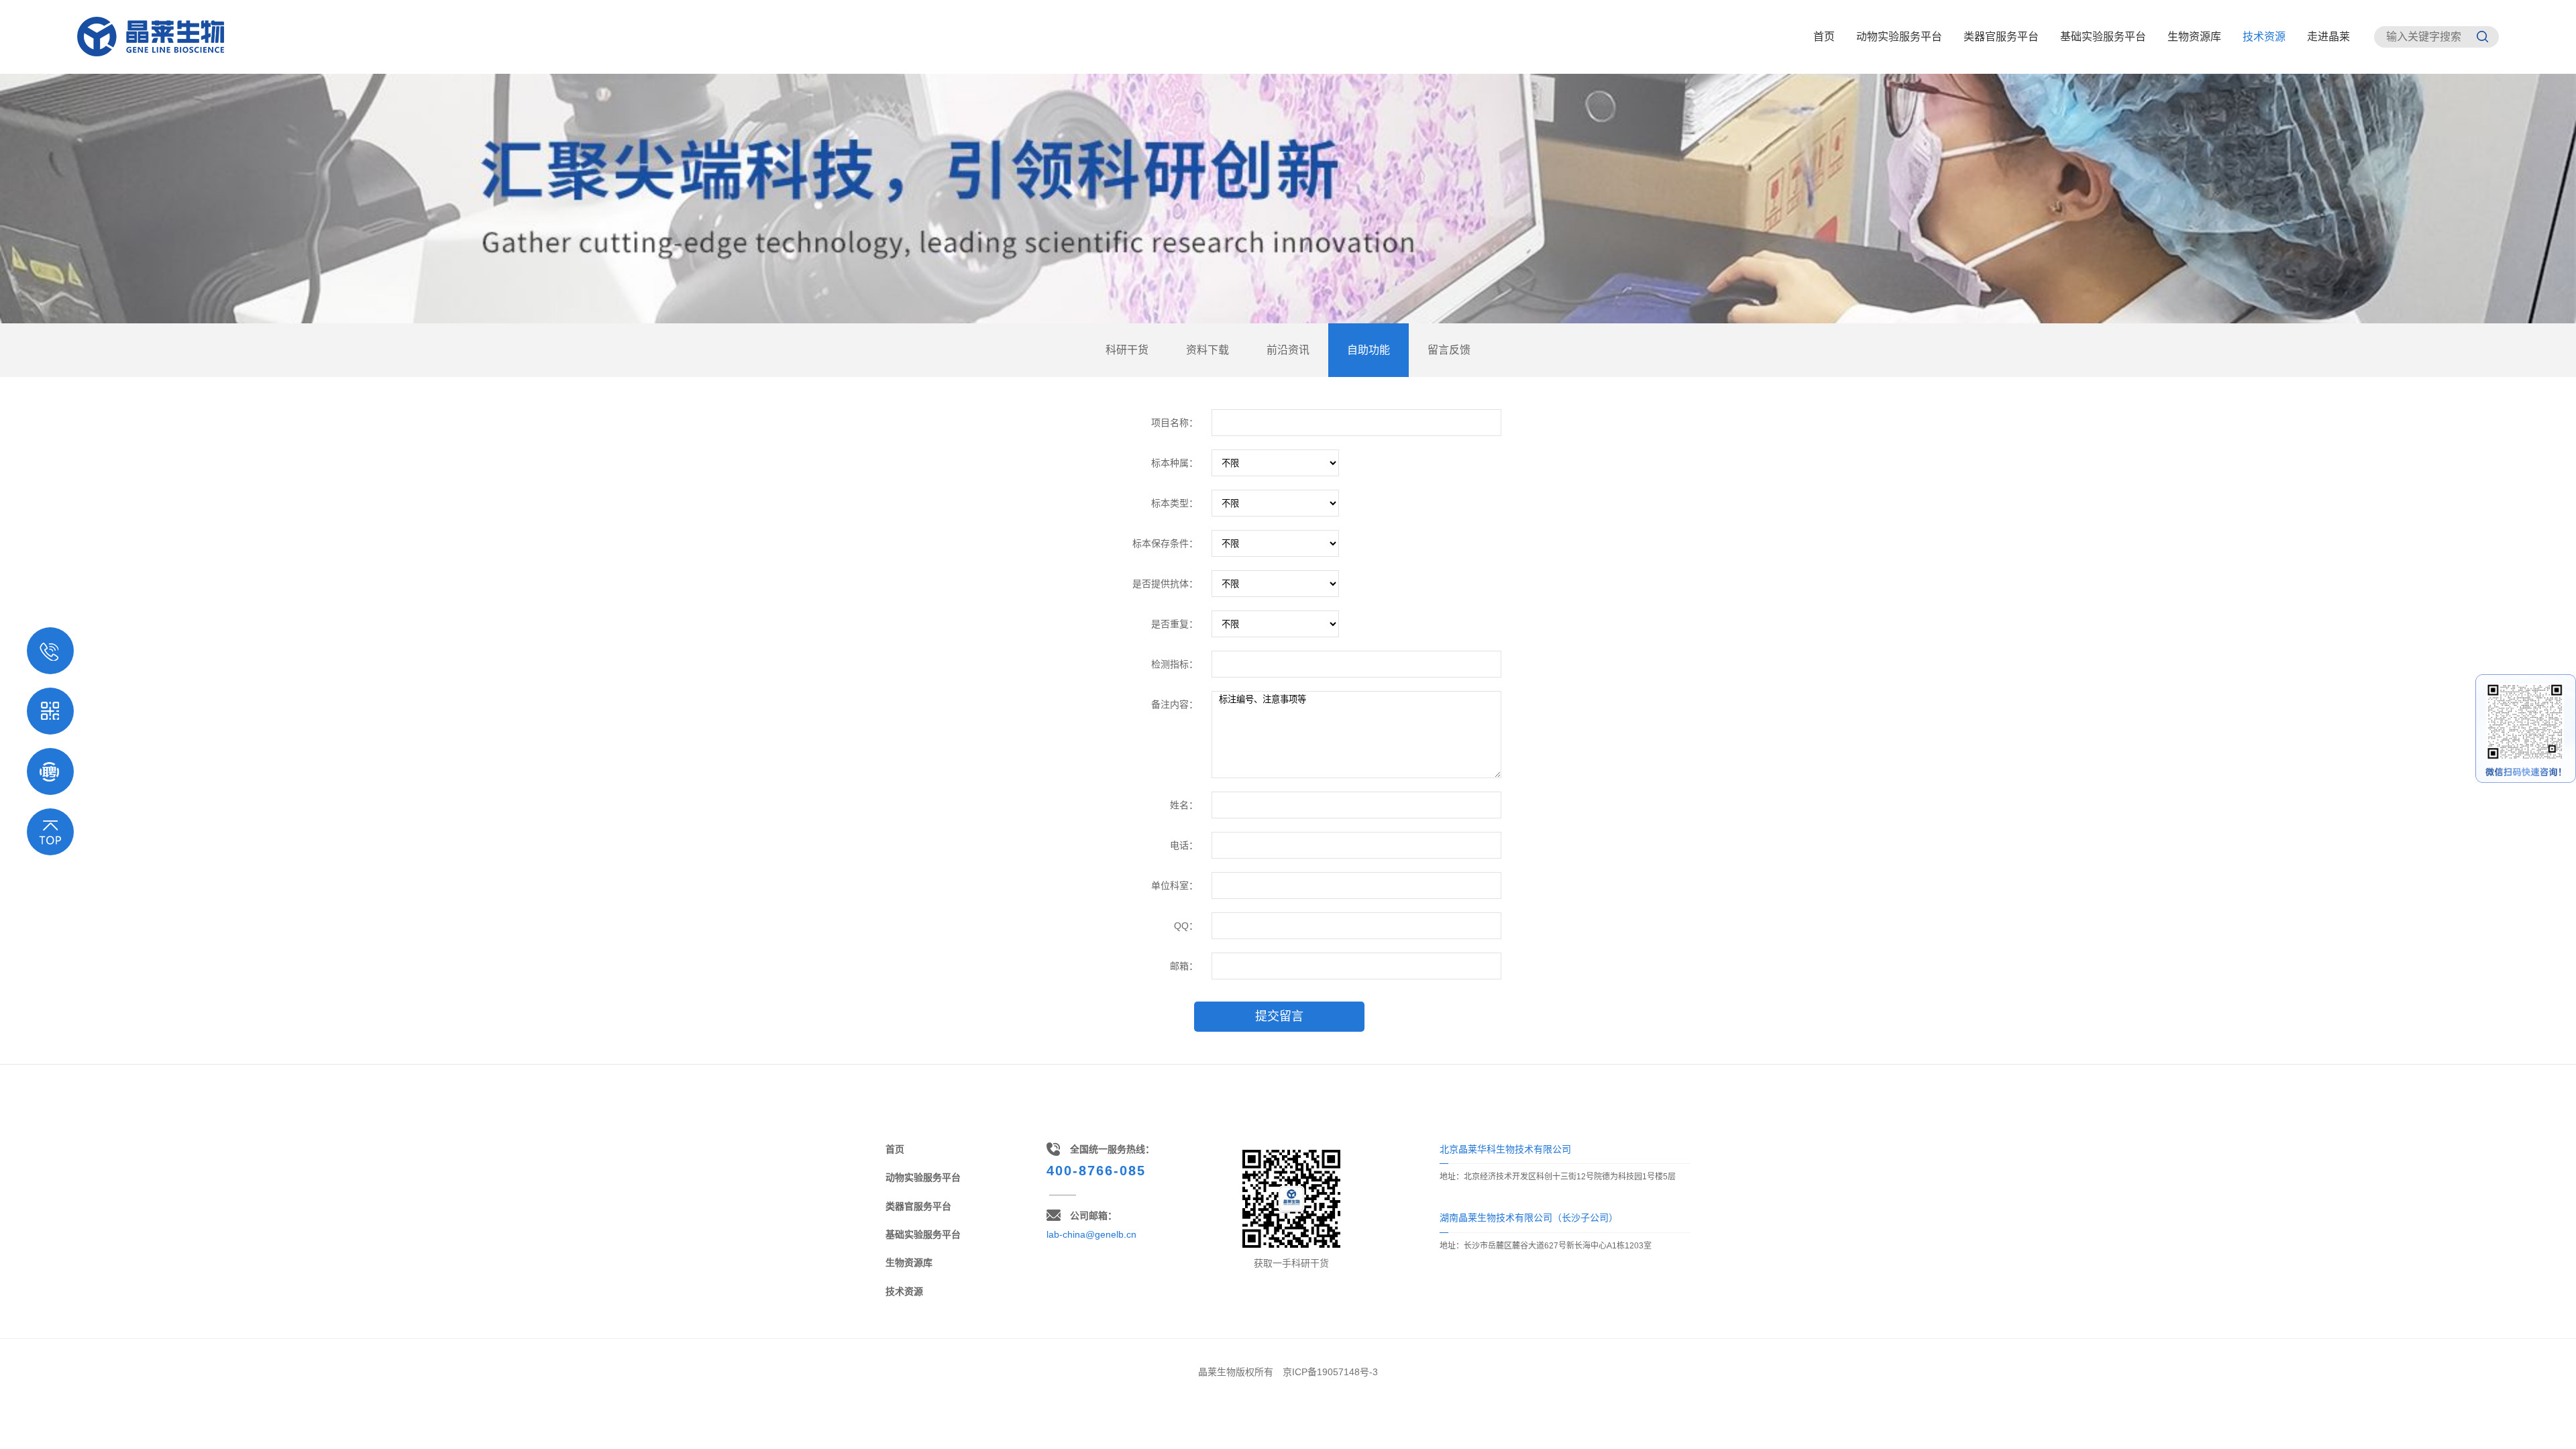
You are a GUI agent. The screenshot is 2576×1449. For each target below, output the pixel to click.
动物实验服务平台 (1899, 37)
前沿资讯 (1288, 350)
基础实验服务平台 (2103, 37)
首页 (1824, 37)
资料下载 (1207, 350)
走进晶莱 (2328, 37)
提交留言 (1279, 1016)
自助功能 (1368, 350)
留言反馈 (1449, 350)
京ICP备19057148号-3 (1330, 1372)
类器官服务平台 (2001, 37)
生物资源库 (2194, 37)
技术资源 (2264, 37)
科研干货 (1127, 350)
